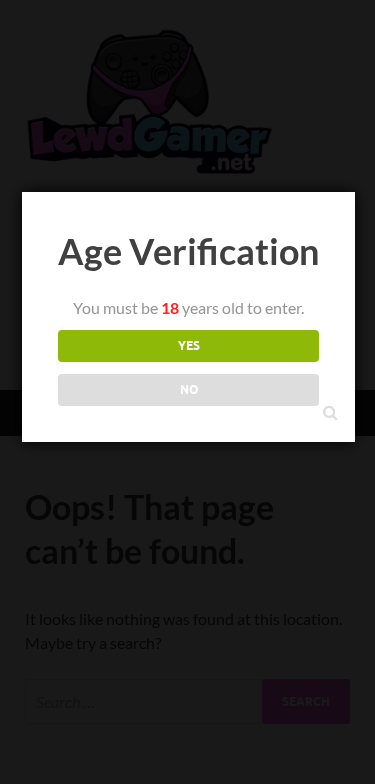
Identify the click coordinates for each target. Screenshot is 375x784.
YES (189, 345)
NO (189, 389)
